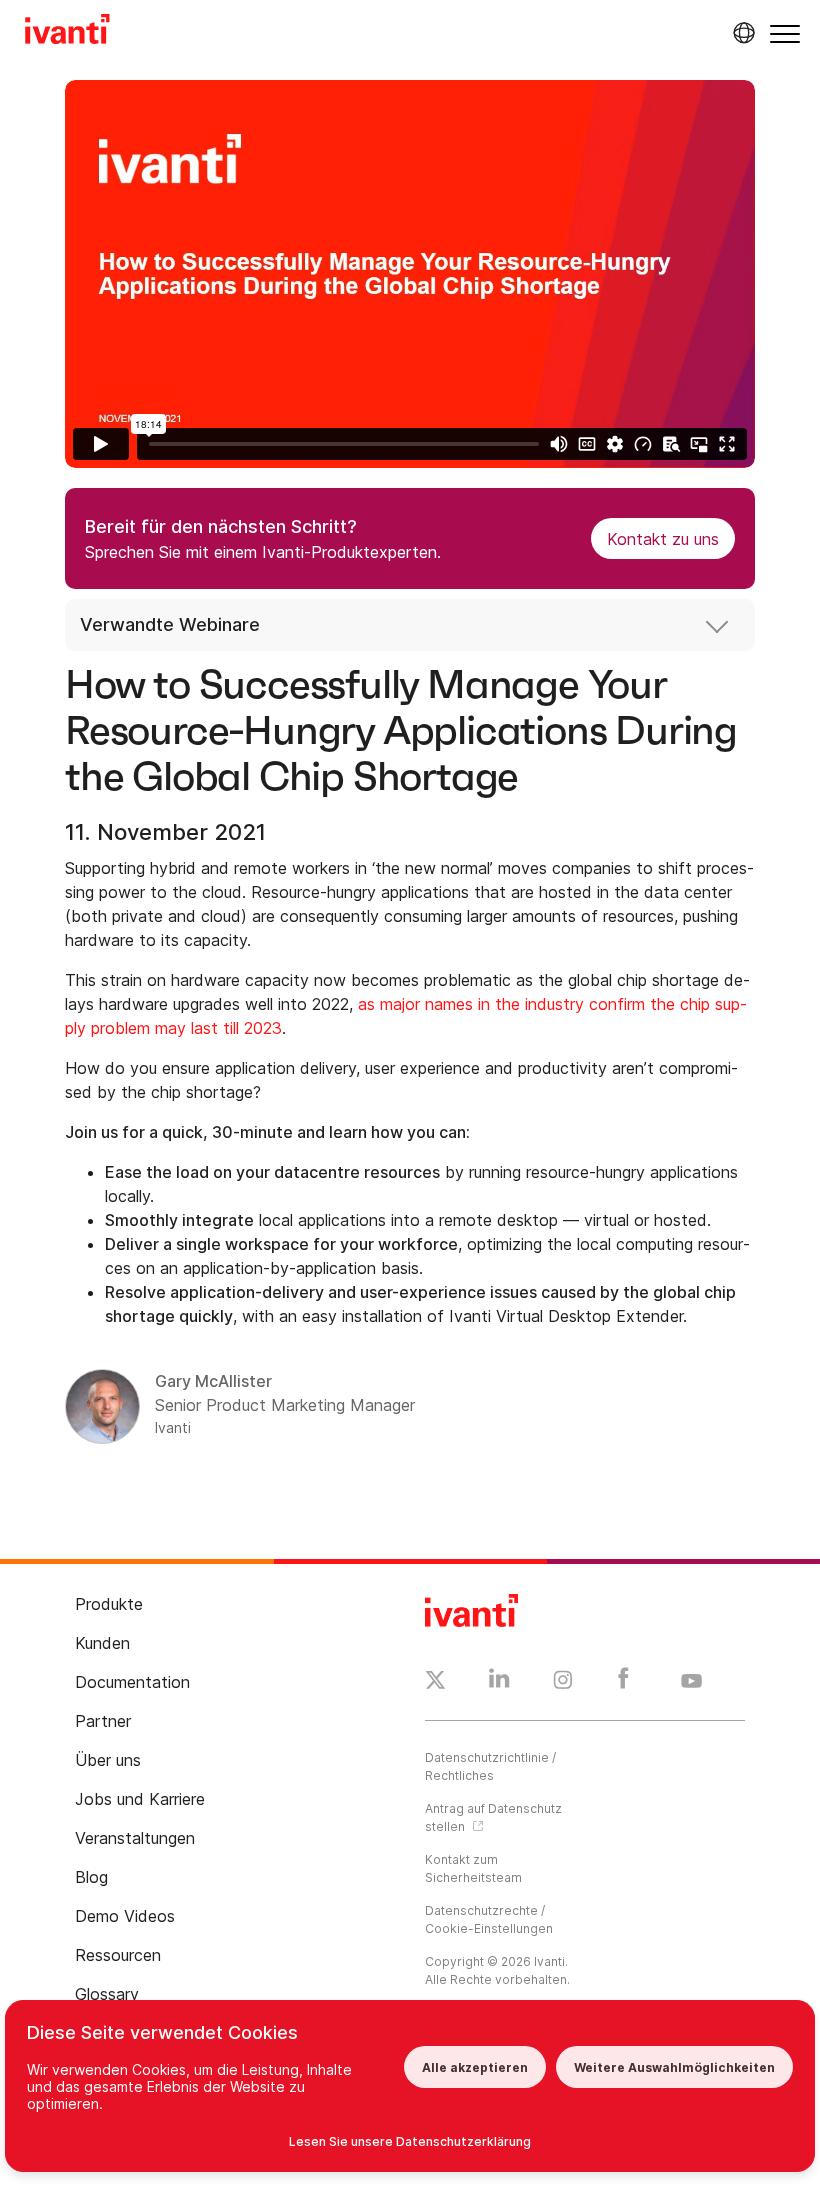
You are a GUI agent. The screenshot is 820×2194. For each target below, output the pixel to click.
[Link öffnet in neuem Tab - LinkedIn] (499, 1683)
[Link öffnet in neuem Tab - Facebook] (623, 1683)
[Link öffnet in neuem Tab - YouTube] (691, 1682)
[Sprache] (741, 33)
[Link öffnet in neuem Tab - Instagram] (563, 1683)
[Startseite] (67, 32)
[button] (785, 33)
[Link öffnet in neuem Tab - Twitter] (435, 1683)
